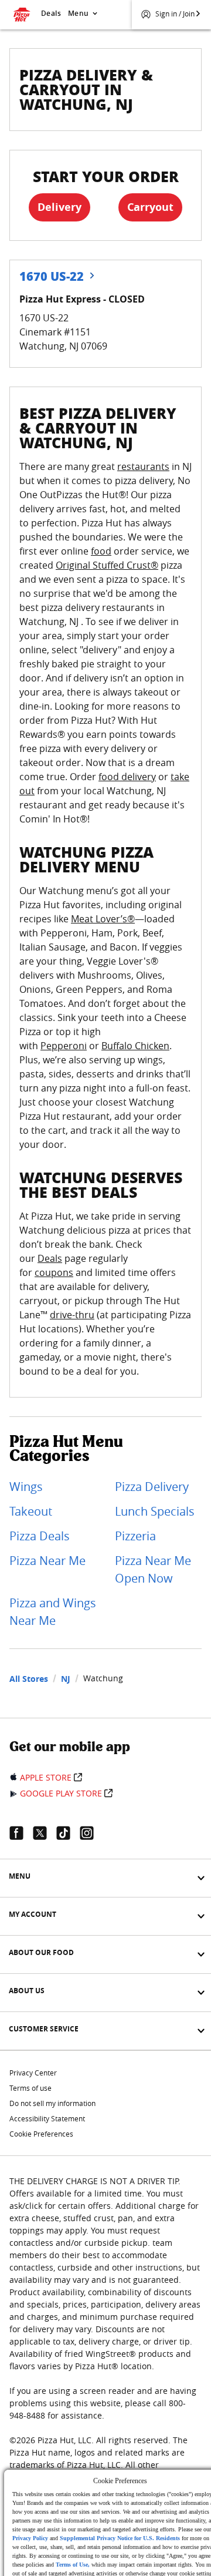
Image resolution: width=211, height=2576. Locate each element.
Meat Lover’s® (103, 919)
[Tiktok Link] (68, 1833)
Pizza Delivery (152, 1487)
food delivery (127, 777)
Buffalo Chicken (135, 1046)
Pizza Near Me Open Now (153, 1569)
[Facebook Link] (21, 1833)
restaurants (143, 466)
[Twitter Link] (45, 1833)
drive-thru (72, 1315)
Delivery (59, 207)
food (101, 551)
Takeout (31, 1511)
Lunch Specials (155, 1511)
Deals (51, 13)
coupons (54, 1272)
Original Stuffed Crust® (107, 565)
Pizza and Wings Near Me (53, 1612)
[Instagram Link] (91, 1833)
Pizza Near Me (47, 1561)
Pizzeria (135, 1536)
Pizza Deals (40, 1536)
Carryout (150, 207)
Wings (26, 1487)
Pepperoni (64, 1046)
